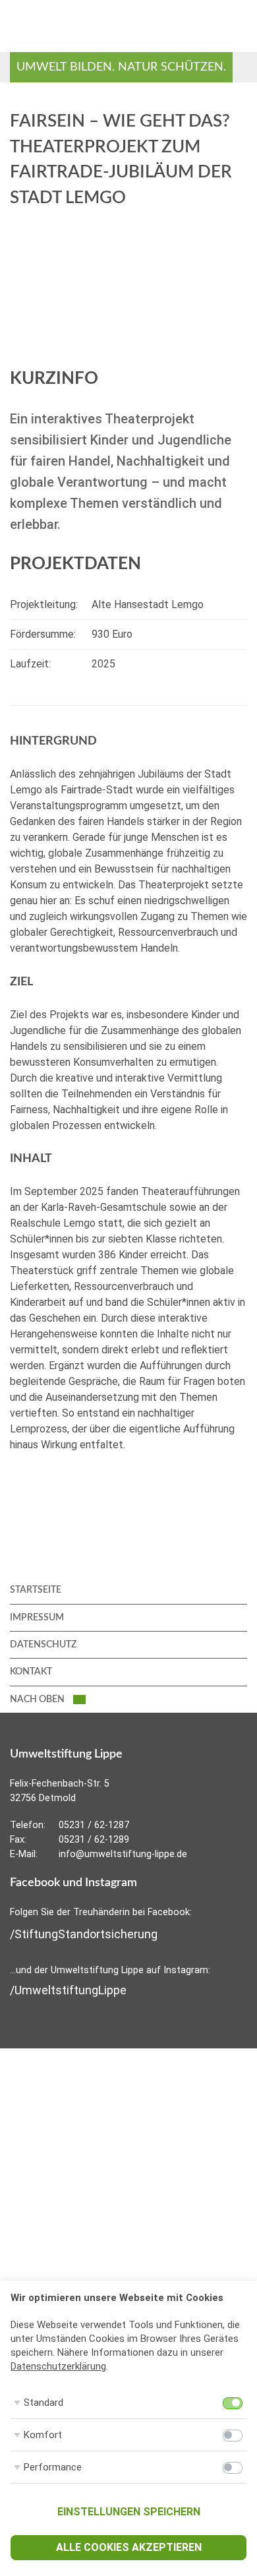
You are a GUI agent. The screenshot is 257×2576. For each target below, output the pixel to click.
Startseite (36, 1590)
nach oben (38, 1700)
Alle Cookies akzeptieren (129, 2547)
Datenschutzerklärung (58, 2366)
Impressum (37, 1618)
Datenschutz (43, 1645)
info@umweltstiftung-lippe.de (123, 1854)
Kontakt (31, 1672)
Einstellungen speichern (129, 2512)
